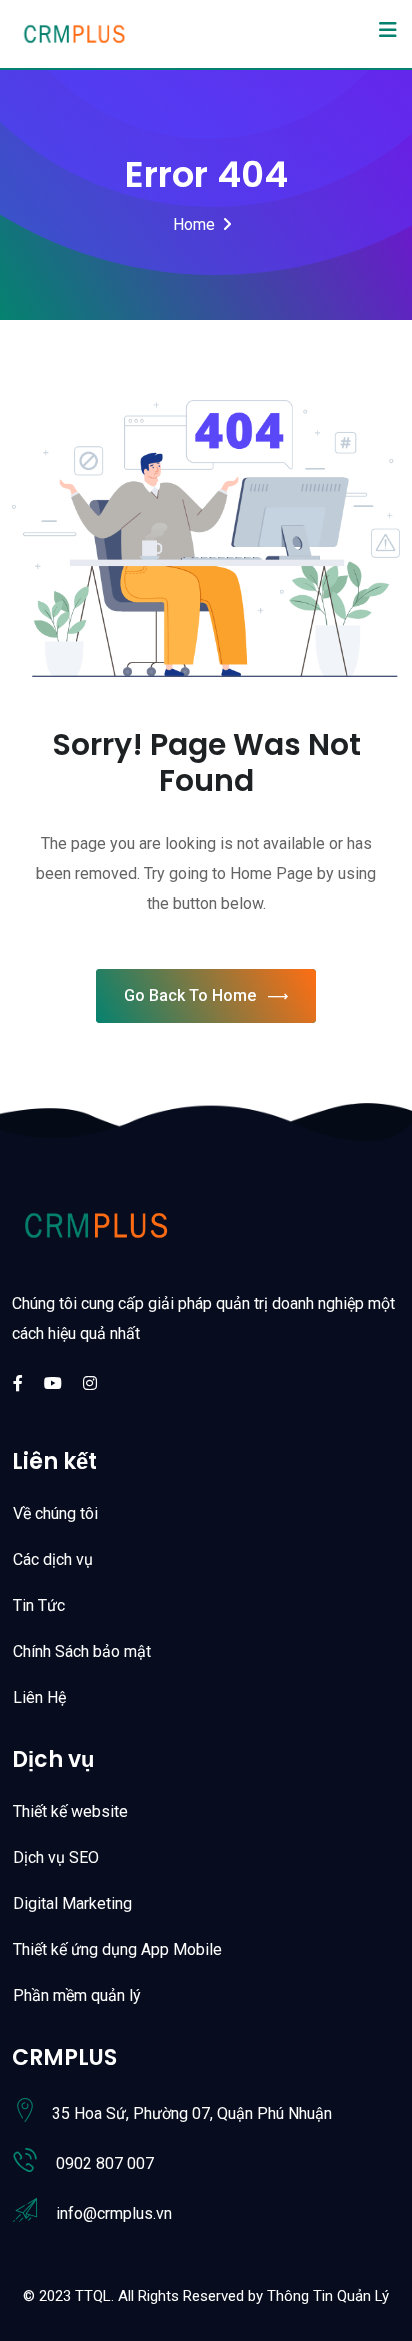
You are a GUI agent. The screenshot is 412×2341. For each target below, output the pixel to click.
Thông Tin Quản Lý (328, 2296)
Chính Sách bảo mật (82, 1651)
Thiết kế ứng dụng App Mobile (117, 1949)
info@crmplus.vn (114, 2213)
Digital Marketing (72, 1903)
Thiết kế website (70, 1811)
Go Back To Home (190, 995)
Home (194, 224)
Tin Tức (39, 1605)
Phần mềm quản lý (77, 1995)
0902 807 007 (105, 2163)
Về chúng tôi (55, 1513)
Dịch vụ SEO (56, 1857)
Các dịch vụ (53, 1559)
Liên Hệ (39, 1697)
